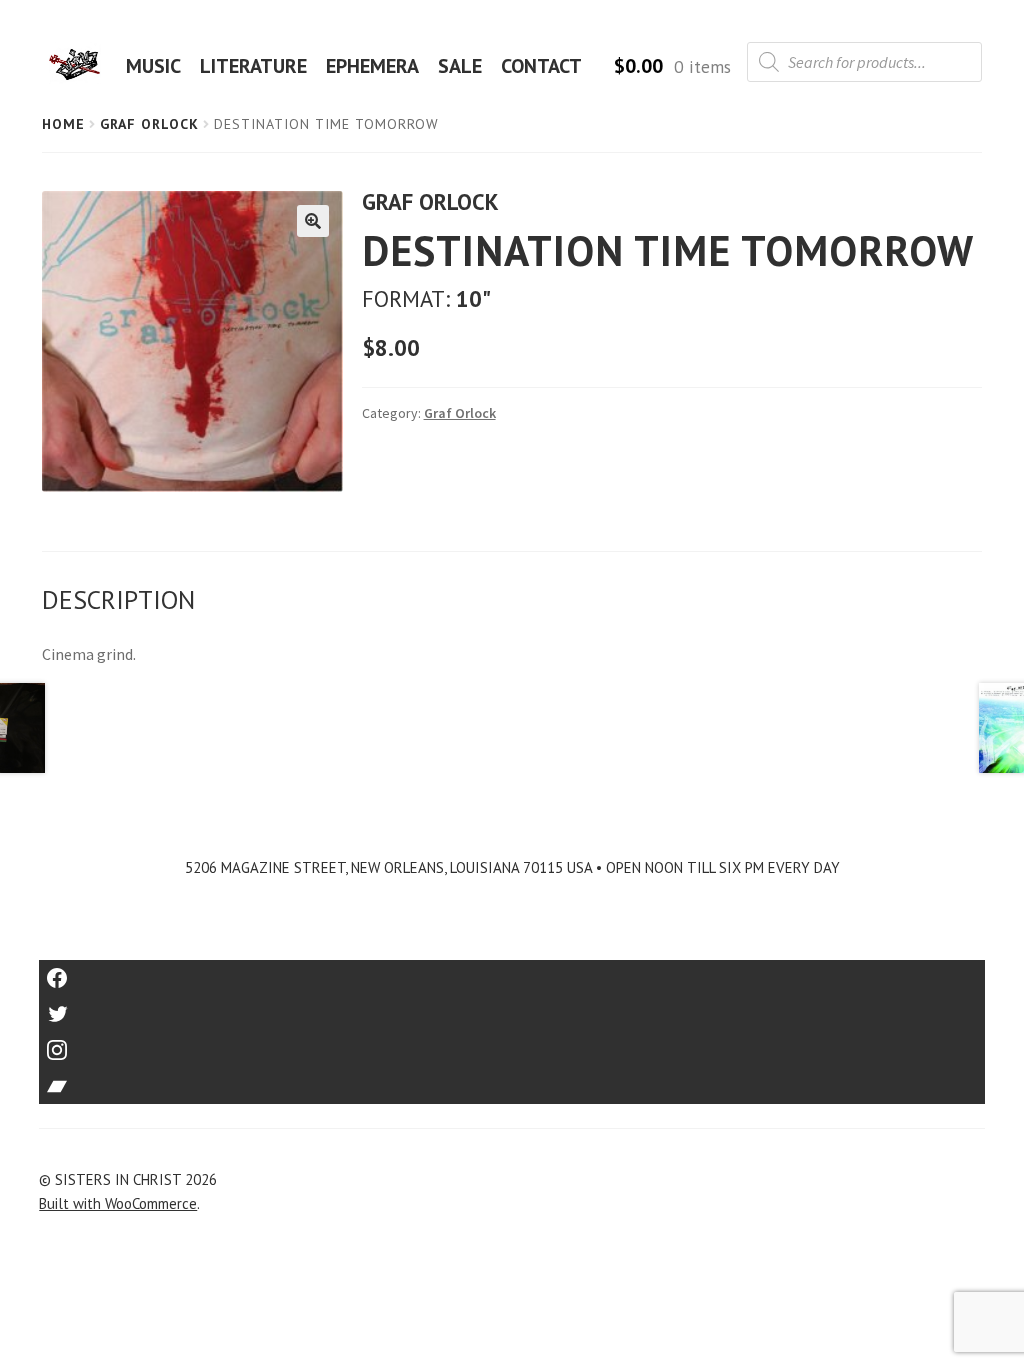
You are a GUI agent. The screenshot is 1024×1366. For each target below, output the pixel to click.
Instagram (512, 1043)
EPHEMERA (372, 66)
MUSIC (153, 66)
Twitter (512, 1007)
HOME (81, 66)
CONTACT (541, 66)
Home (63, 124)
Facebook (512, 971)
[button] (313, 221)
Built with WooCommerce (118, 1203)
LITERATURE (253, 66)
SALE (460, 66)
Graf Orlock (149, 124)
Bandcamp (512, 1079)
